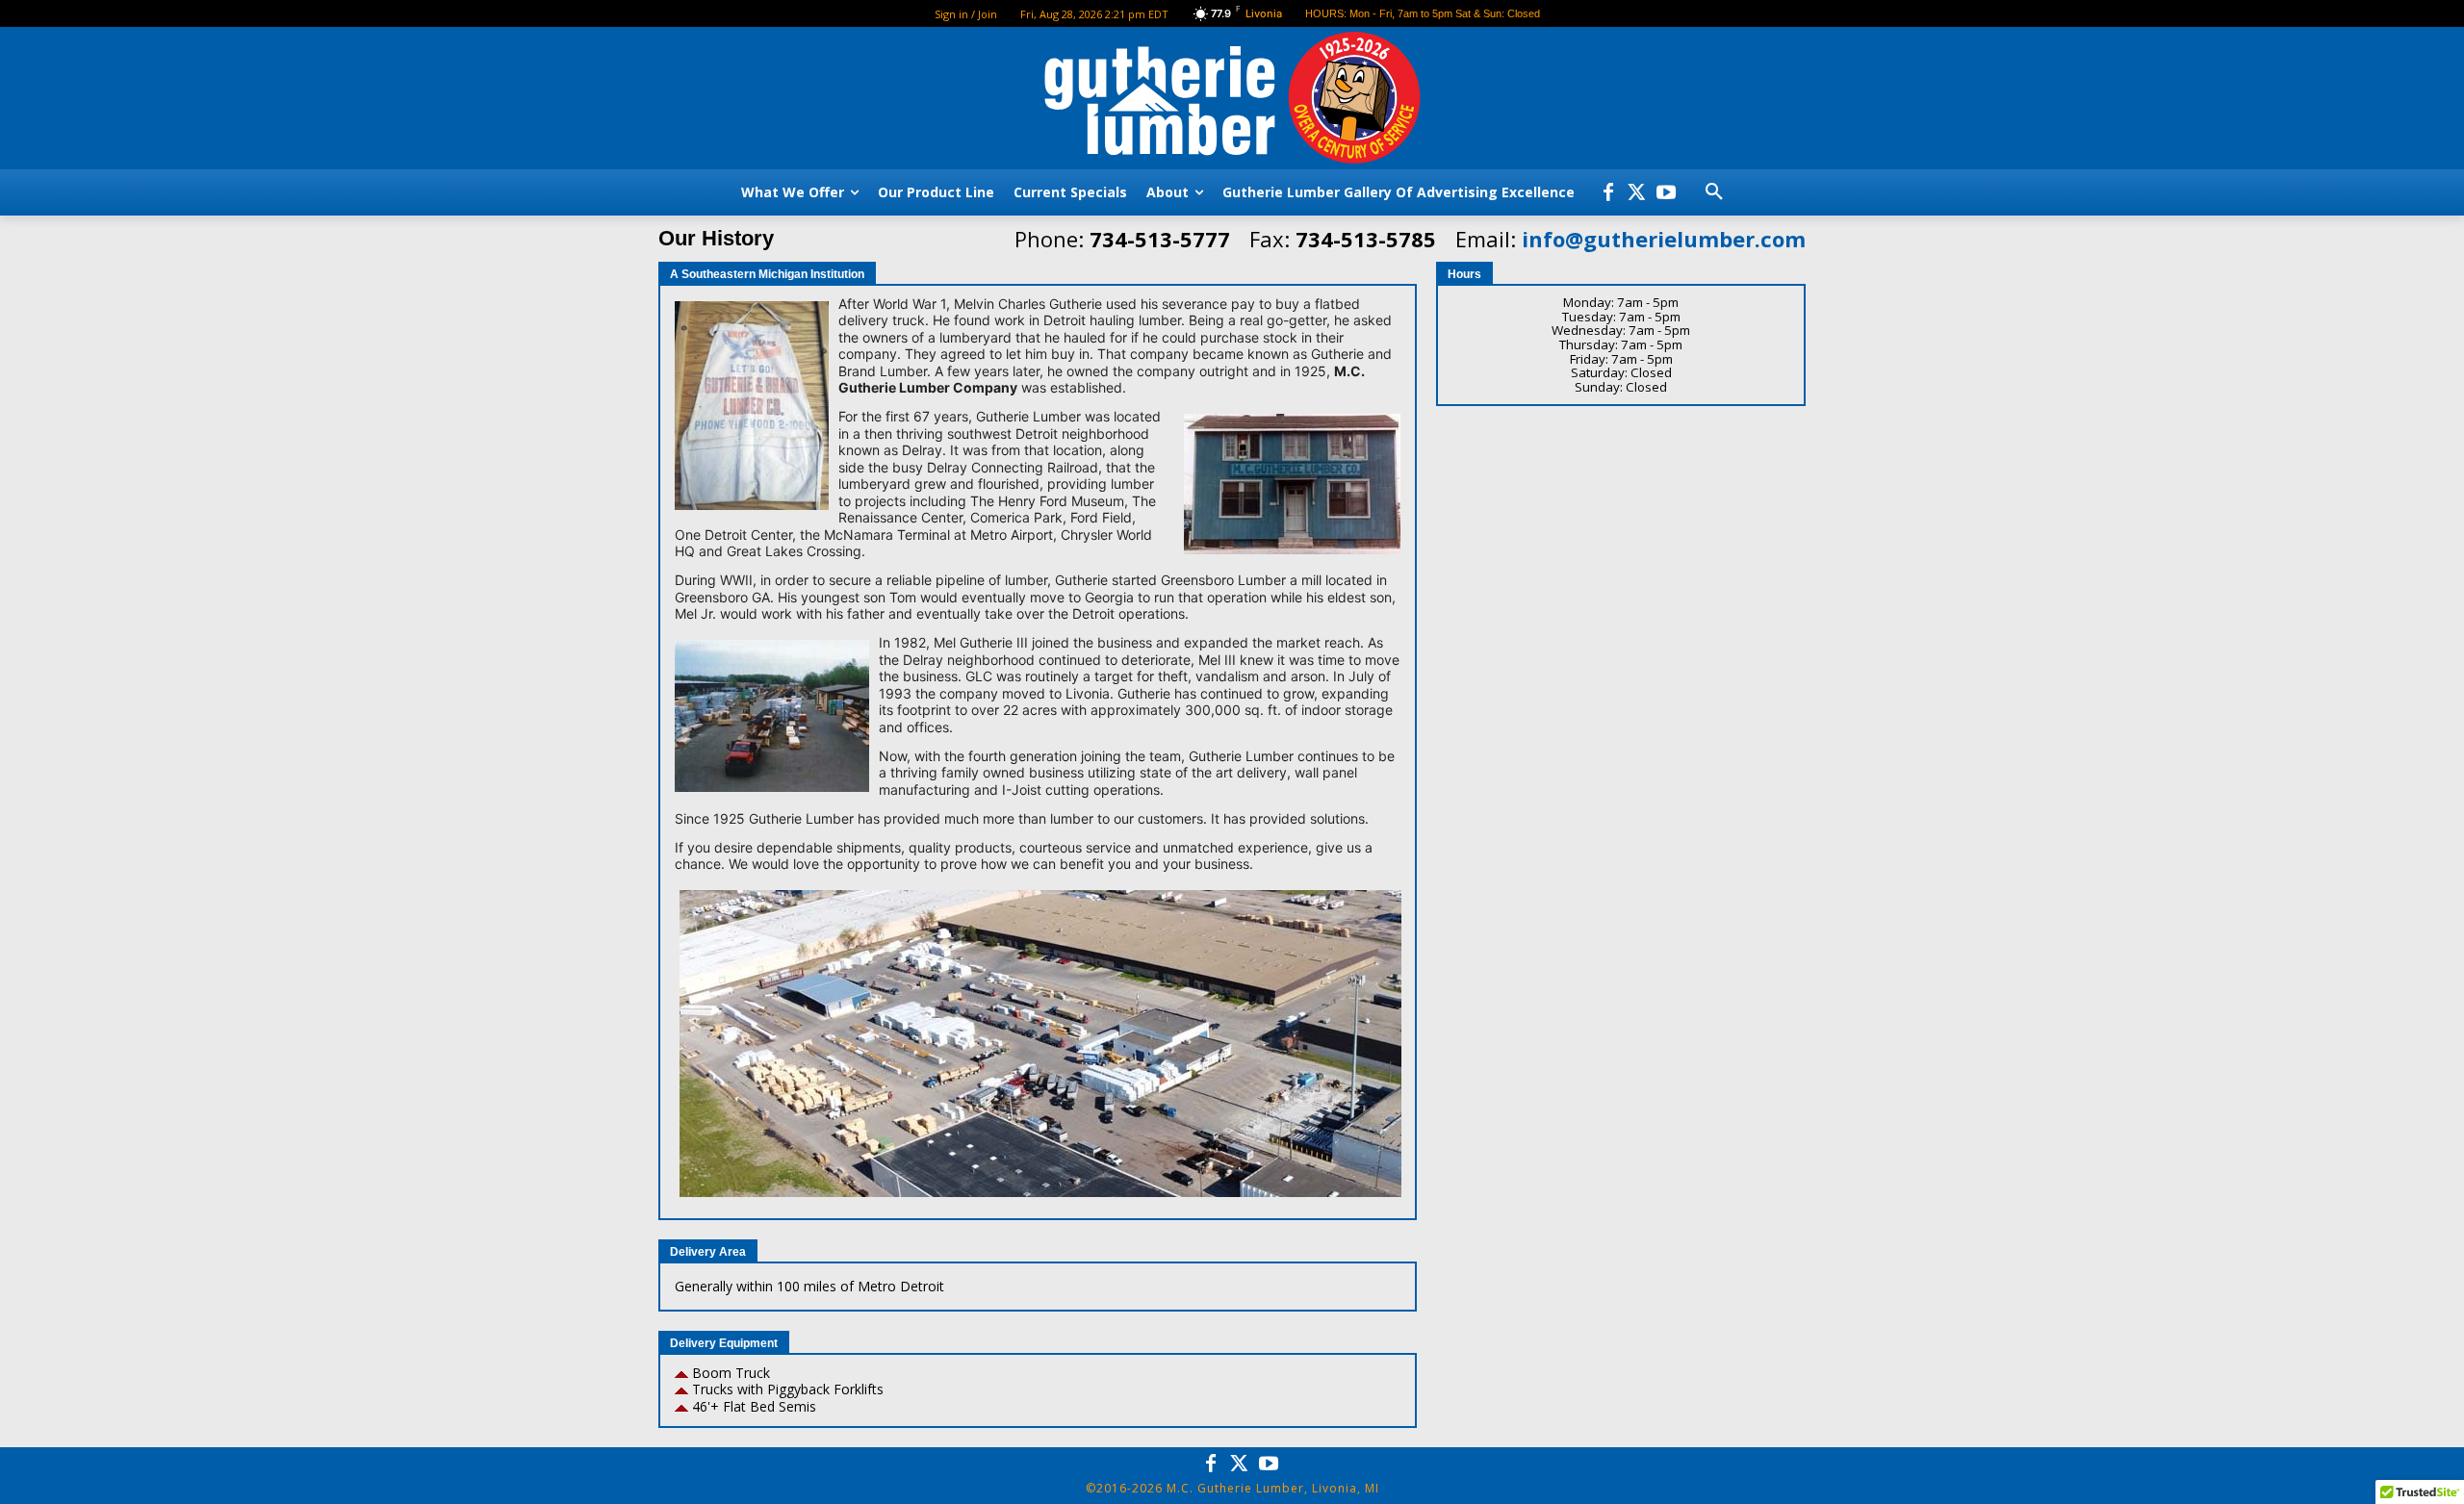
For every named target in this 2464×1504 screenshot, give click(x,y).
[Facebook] (1608, 192)
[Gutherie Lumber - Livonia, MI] (1232, 101)
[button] (1714, 192)
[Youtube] (1666, 192)
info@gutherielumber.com (1664, 239)
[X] (1637, 192)
